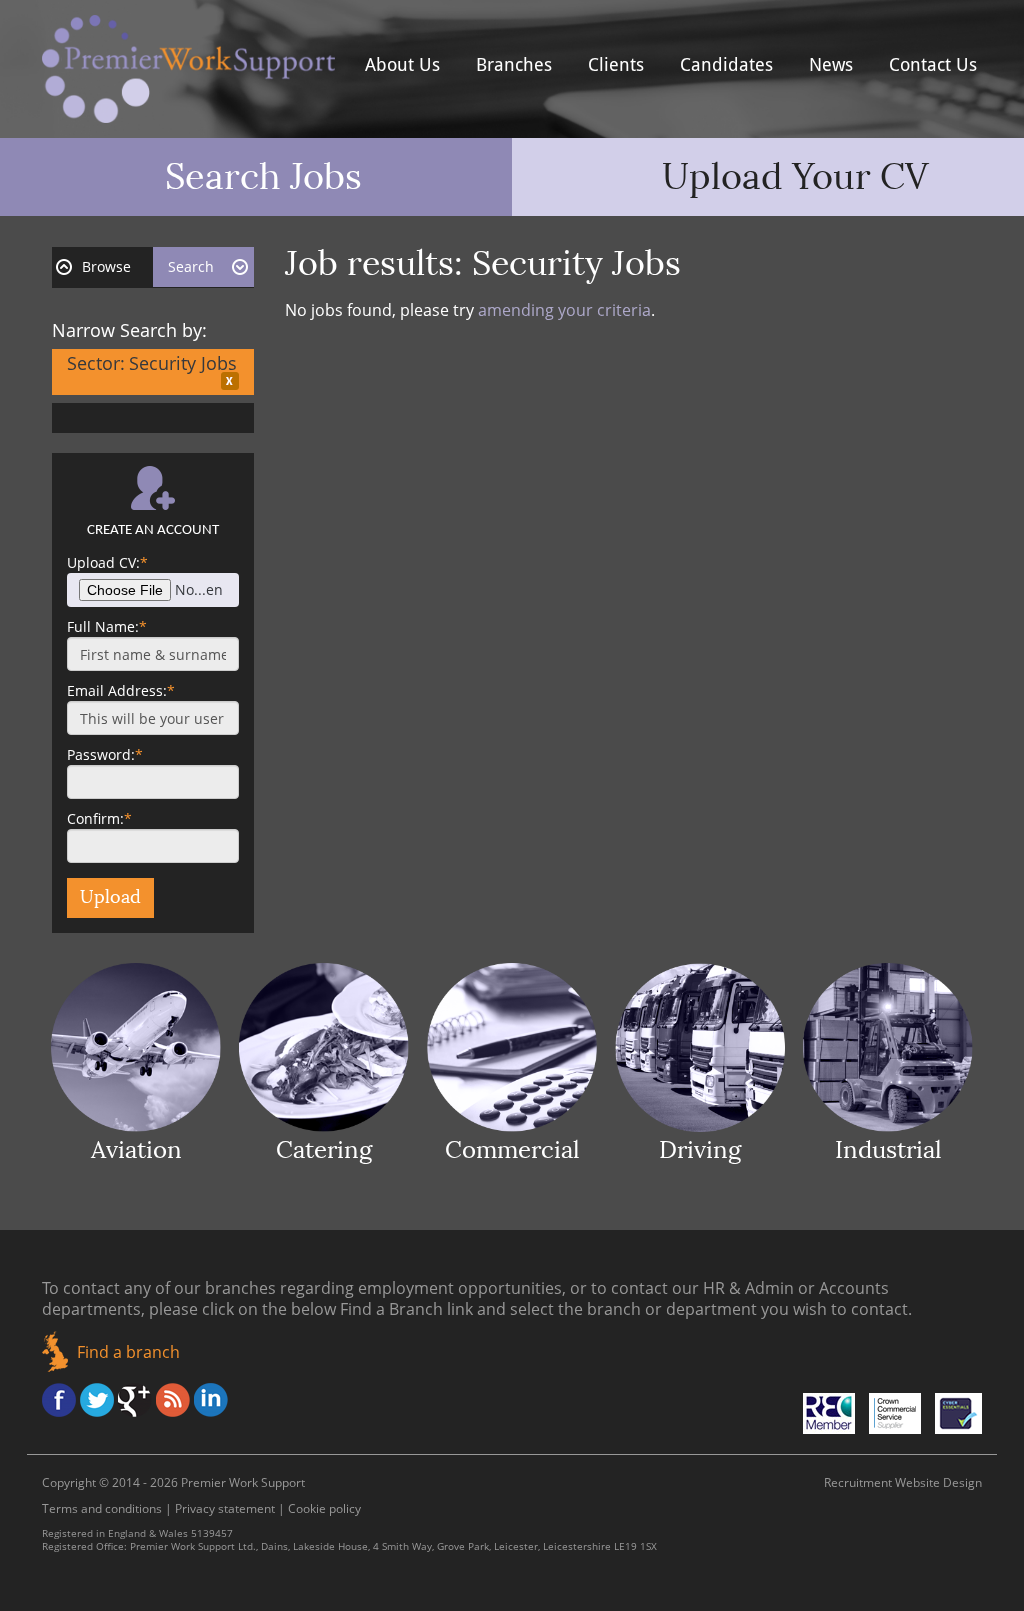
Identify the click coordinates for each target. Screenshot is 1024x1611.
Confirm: (99, 818)
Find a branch (128, 1352)
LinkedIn (211, 1400)
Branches (514, 65)
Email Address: (121, 690)
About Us (402, 65)
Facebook (59, 1400)
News (831, 65)
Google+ (135, 1400)
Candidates (726, 65)
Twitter (97, 1400)
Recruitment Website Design (903, 1482)
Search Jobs (263, 177)
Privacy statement (225, 1508)
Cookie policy (324, 1508)
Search (191, 266)
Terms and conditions (102, 1508)
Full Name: (107, 626)
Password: (105, 754)
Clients (616, 65)
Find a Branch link (406, 1309)
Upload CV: (107, 562)
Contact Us (933, 65)
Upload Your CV (795, 177)
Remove (230, 381)
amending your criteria (564, 310)
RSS (173, 1400)
